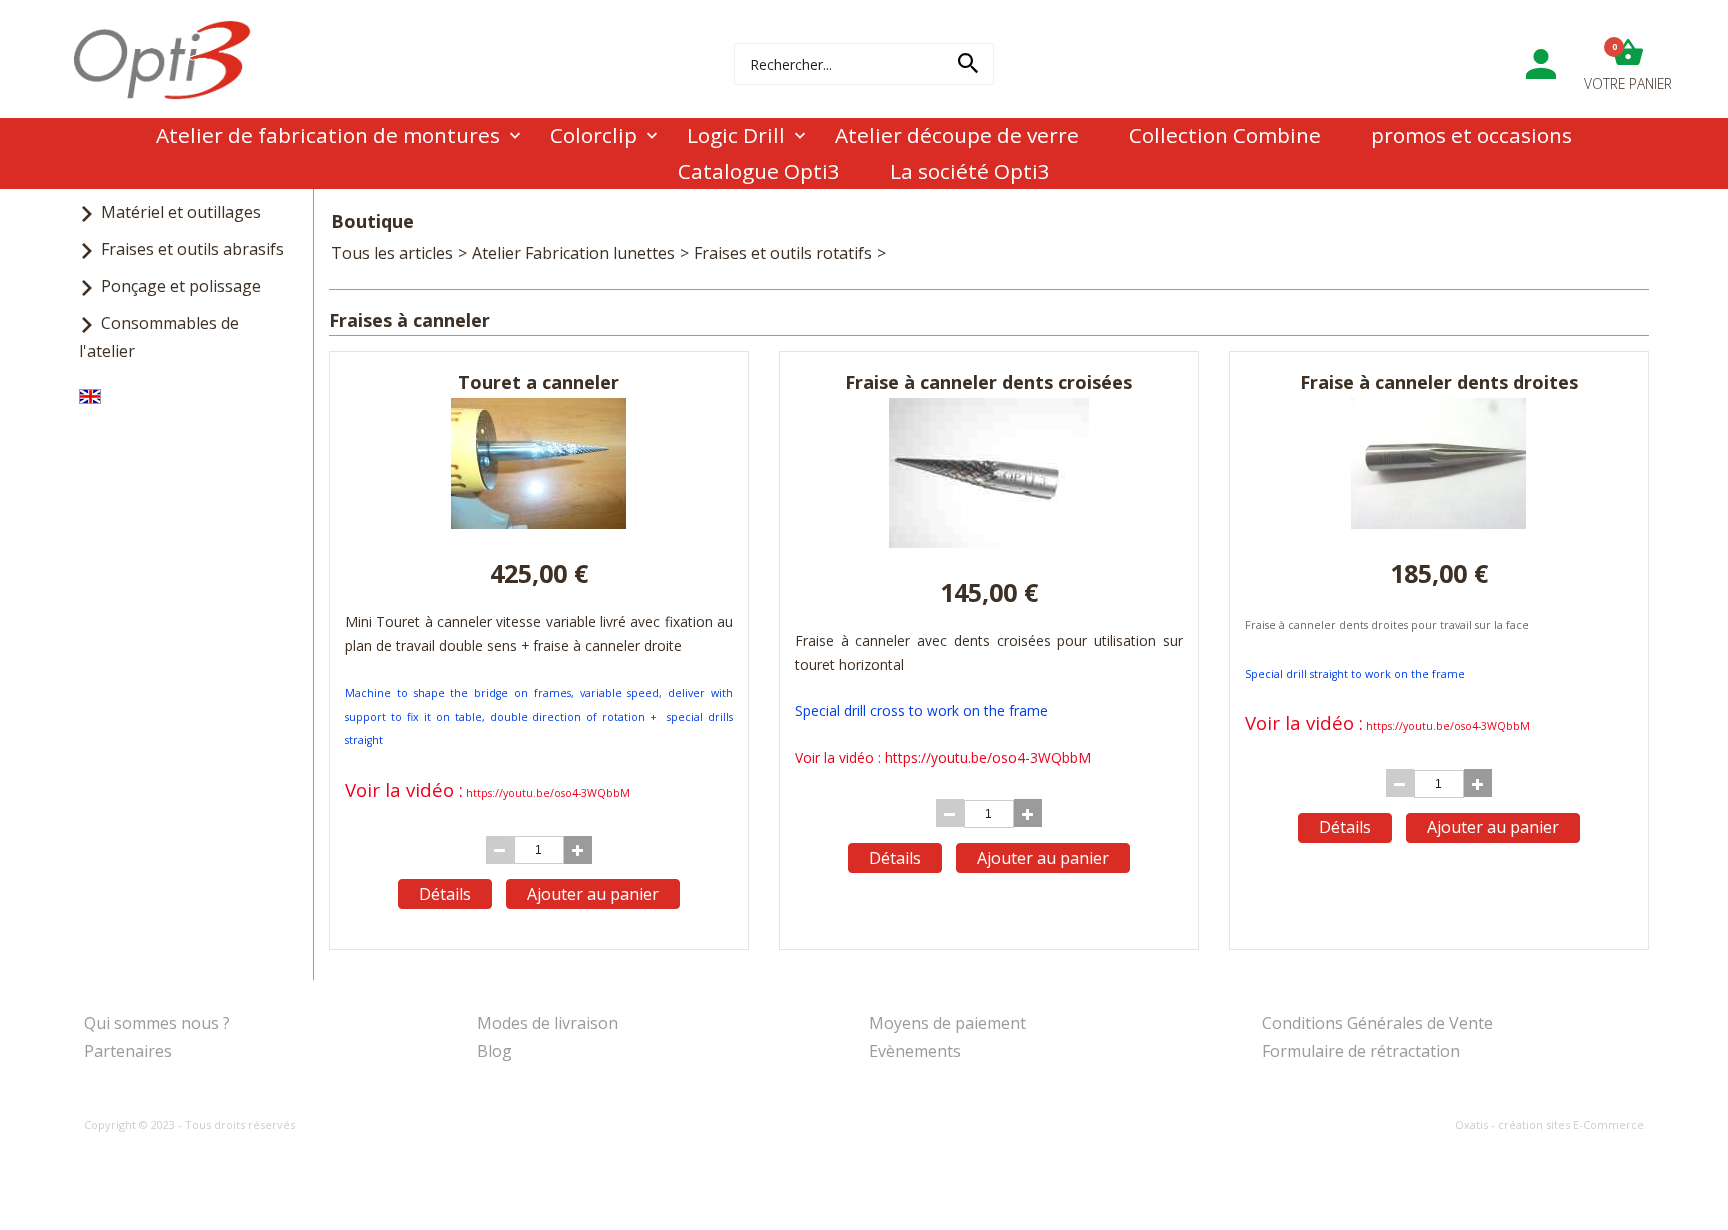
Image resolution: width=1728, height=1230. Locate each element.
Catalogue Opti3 (759, 171)
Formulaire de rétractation (1361, 1051)
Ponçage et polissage (181, 286)
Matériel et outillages (181, 212)
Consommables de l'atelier (159, 336)
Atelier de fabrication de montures (328, 135)
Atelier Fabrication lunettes (573, 253)
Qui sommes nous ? (157, 1023)
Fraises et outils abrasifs (192, 249)
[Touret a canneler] (538, 523)
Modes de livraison (547, 1023)
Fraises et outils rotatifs (783, 253)
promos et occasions (1471, 135)
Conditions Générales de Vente (1377, 1023)
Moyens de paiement (947, 1023)
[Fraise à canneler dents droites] (1438, 523)
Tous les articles (392, 253)
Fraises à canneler (958, 253)
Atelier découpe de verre (957, 135)
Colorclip (593, 135)
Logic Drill (736, 135)
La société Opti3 (970, 171)
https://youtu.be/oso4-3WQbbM (548, 793)
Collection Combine (1225, 135)
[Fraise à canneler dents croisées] (989, 542)
